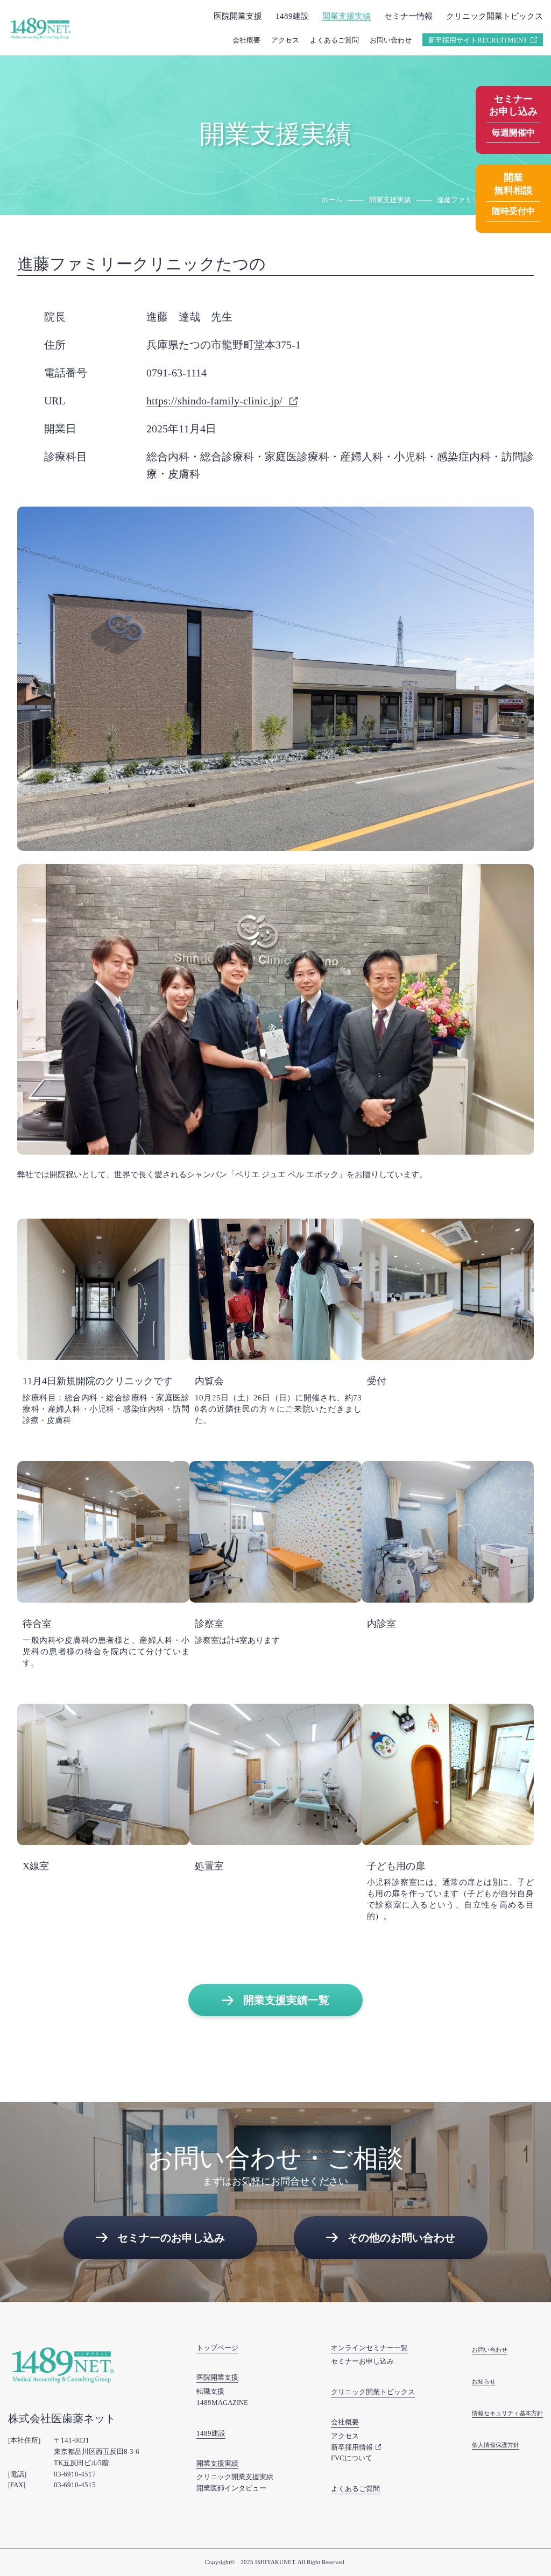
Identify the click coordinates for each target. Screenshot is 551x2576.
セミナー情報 (408, 16)
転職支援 (210, 2391)
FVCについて (352, 2458)
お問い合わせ (391, 40)
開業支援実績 (347, 16)
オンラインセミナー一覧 (369, 2348)
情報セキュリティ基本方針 (507, 2413)
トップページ (217, 2348)
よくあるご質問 (334, 40)
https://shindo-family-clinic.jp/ (214, 401)
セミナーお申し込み (362, 2361)
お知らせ (484, 2381)
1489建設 (292, 16)
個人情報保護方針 (496, 2445)
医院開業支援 (217, 2377)
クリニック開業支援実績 (235, 2477)
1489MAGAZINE (222, 2403)
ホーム (332, 200)
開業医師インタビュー (231, 2488)
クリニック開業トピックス (495, 16)
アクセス (285, 40)
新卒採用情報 (352, 2447)
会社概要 (246, 40)
